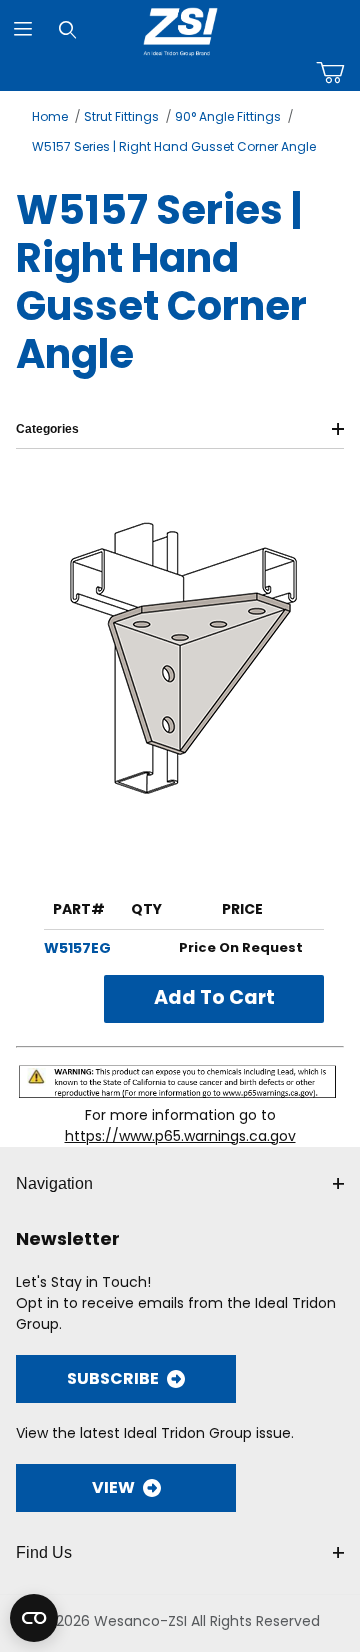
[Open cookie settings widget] (34, 1618)
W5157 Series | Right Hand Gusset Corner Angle (174, 146)
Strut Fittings (121, 116)
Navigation (54, 1183)
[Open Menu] (22, 29)
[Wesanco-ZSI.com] (180, 28)
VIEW (113, 1487)
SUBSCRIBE (113, 1378)
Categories (47, 429)
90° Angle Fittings (228, 116)
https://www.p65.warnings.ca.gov (180, 1136)
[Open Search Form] (67, 29)
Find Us (44, 1552)
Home (50, 116)
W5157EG (77, 948)
